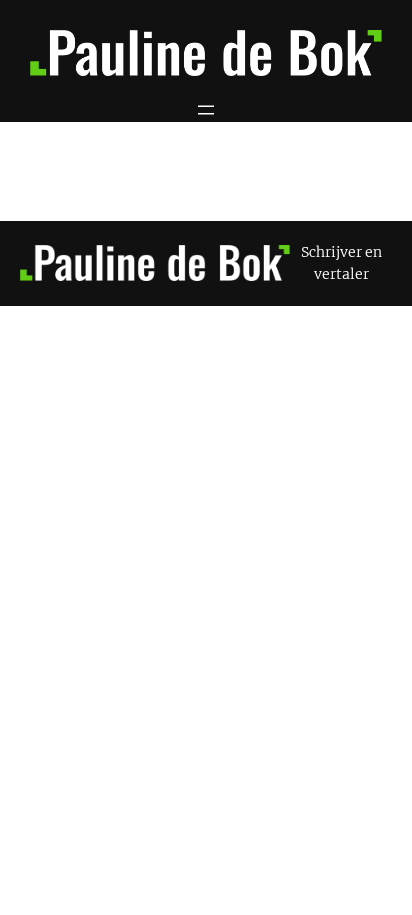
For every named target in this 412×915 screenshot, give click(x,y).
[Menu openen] (206, 110)
